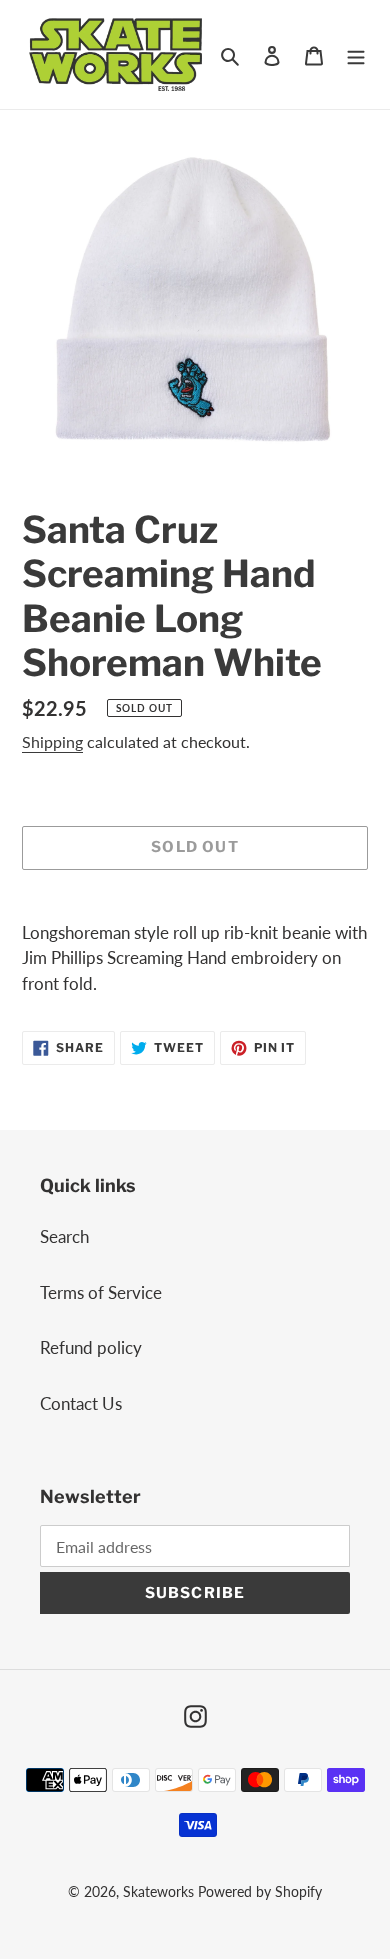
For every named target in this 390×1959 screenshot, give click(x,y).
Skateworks (158, 1891)
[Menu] (356, 55)
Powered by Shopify (260, 1891)
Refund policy (91, 1347)
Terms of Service (101, 1292)
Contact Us (81, 1403)
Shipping (52, 741)
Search (64, 1236)
